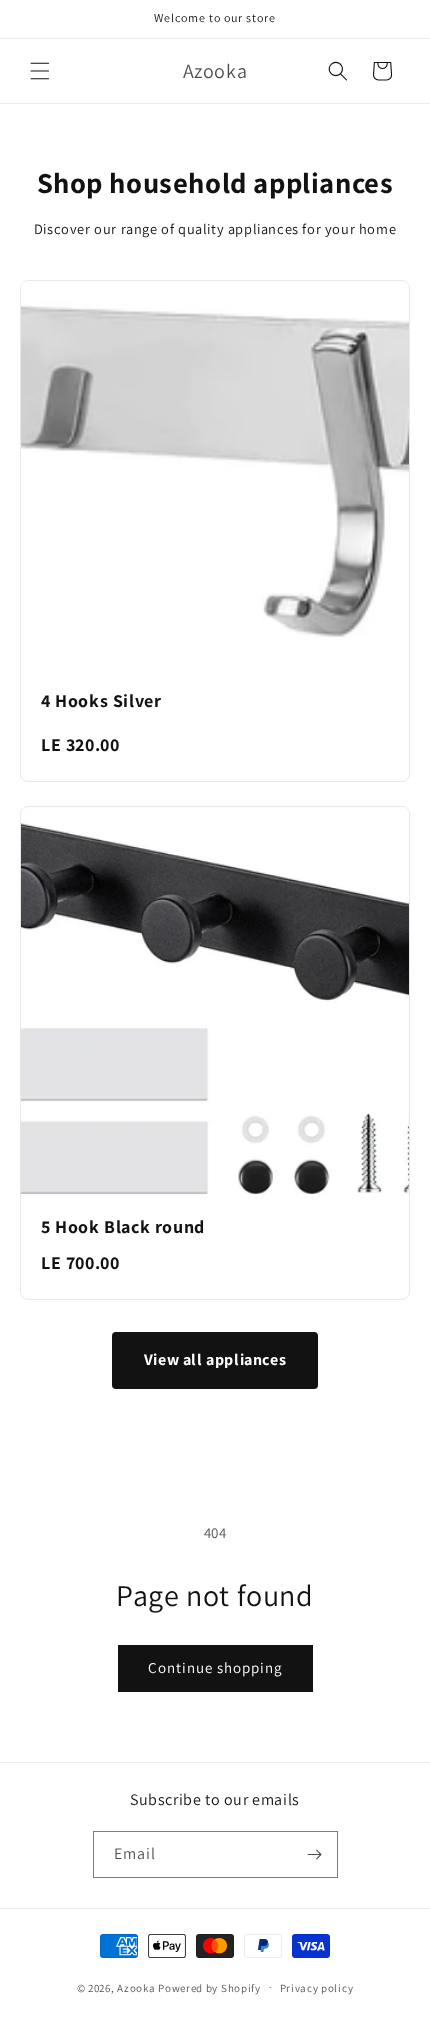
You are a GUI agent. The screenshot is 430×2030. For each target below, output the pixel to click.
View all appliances (215, 1359)
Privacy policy (317, 1988)
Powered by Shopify (209, 1987)
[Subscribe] (315, 1854)
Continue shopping (215, 1667)
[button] (40, 71)
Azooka (136, 1987)
